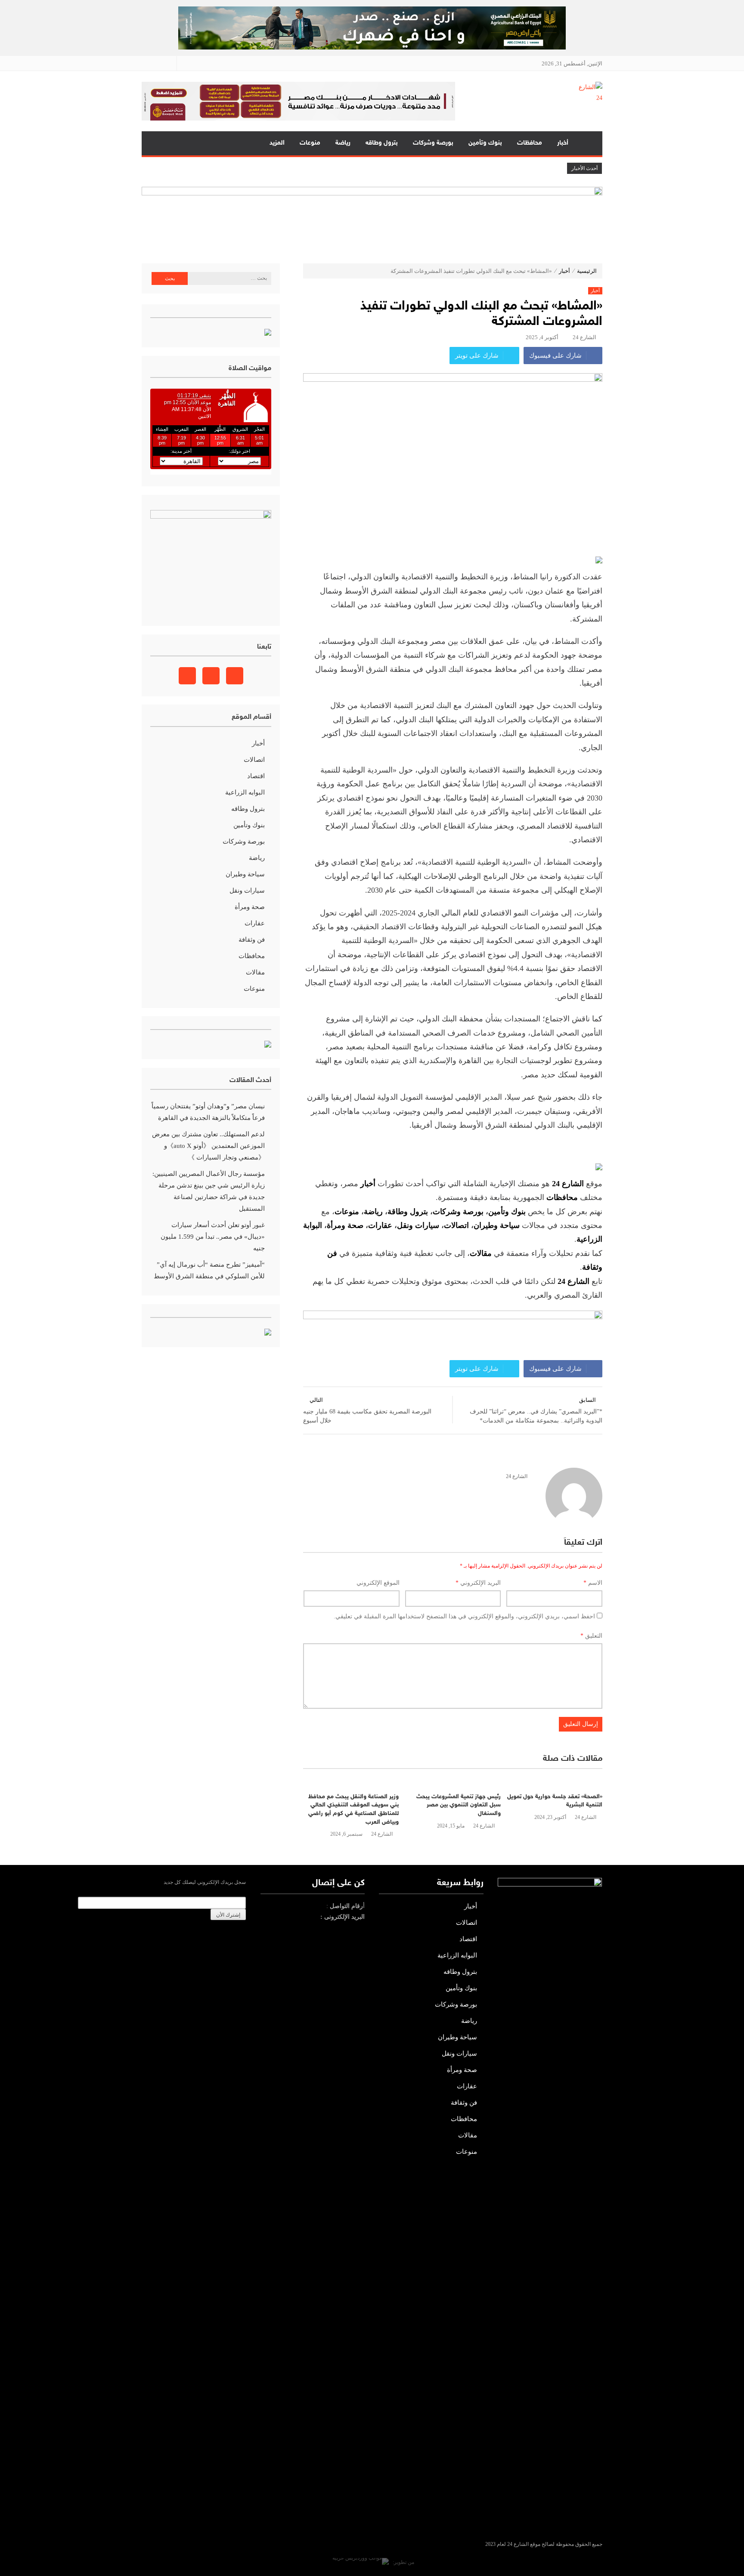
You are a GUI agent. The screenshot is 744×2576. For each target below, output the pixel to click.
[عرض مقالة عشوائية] (156, 143)
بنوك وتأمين (485, 143)
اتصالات (456, 1225)
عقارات (380, 1225)
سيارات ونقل (418, 1225)
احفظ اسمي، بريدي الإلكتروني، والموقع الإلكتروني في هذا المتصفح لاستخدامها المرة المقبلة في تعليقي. (464, 1616)
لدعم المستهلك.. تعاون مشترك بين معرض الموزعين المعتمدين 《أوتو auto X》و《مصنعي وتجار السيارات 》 (208, 1146)
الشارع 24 (584, 337)
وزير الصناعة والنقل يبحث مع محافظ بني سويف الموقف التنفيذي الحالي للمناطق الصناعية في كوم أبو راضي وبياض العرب (353, 1809)
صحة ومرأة (345, 1225)
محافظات (530, 143)
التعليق (591, 1636)
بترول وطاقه (382, 143)
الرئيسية (589, 143)
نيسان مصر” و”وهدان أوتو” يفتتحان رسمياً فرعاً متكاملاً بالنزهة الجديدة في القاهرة (208, 1112)
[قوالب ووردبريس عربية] (361, 2562)
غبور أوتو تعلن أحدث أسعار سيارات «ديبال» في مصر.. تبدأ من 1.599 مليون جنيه (213, 1237)
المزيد (277, 143)
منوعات (310, 143)
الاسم (593, 1583)
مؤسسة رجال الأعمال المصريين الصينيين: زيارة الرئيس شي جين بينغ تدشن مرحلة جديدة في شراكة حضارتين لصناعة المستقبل (209, 1191)
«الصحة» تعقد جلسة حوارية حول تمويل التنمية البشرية (555, 1801)
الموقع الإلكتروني (378, 1583)
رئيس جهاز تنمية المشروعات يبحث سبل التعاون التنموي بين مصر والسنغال (459, 1805)
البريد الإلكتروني (478, 1583)
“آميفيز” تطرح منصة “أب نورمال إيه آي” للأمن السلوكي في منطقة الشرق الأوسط (209, 1270)
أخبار (563, 143)
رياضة (343, 143)
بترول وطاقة (408, 1212)
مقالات (255, 972)
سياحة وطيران (497, 1225)
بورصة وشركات (433, 143)
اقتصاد (256, 776)
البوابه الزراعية (245, 792)
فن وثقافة (252, 940)
